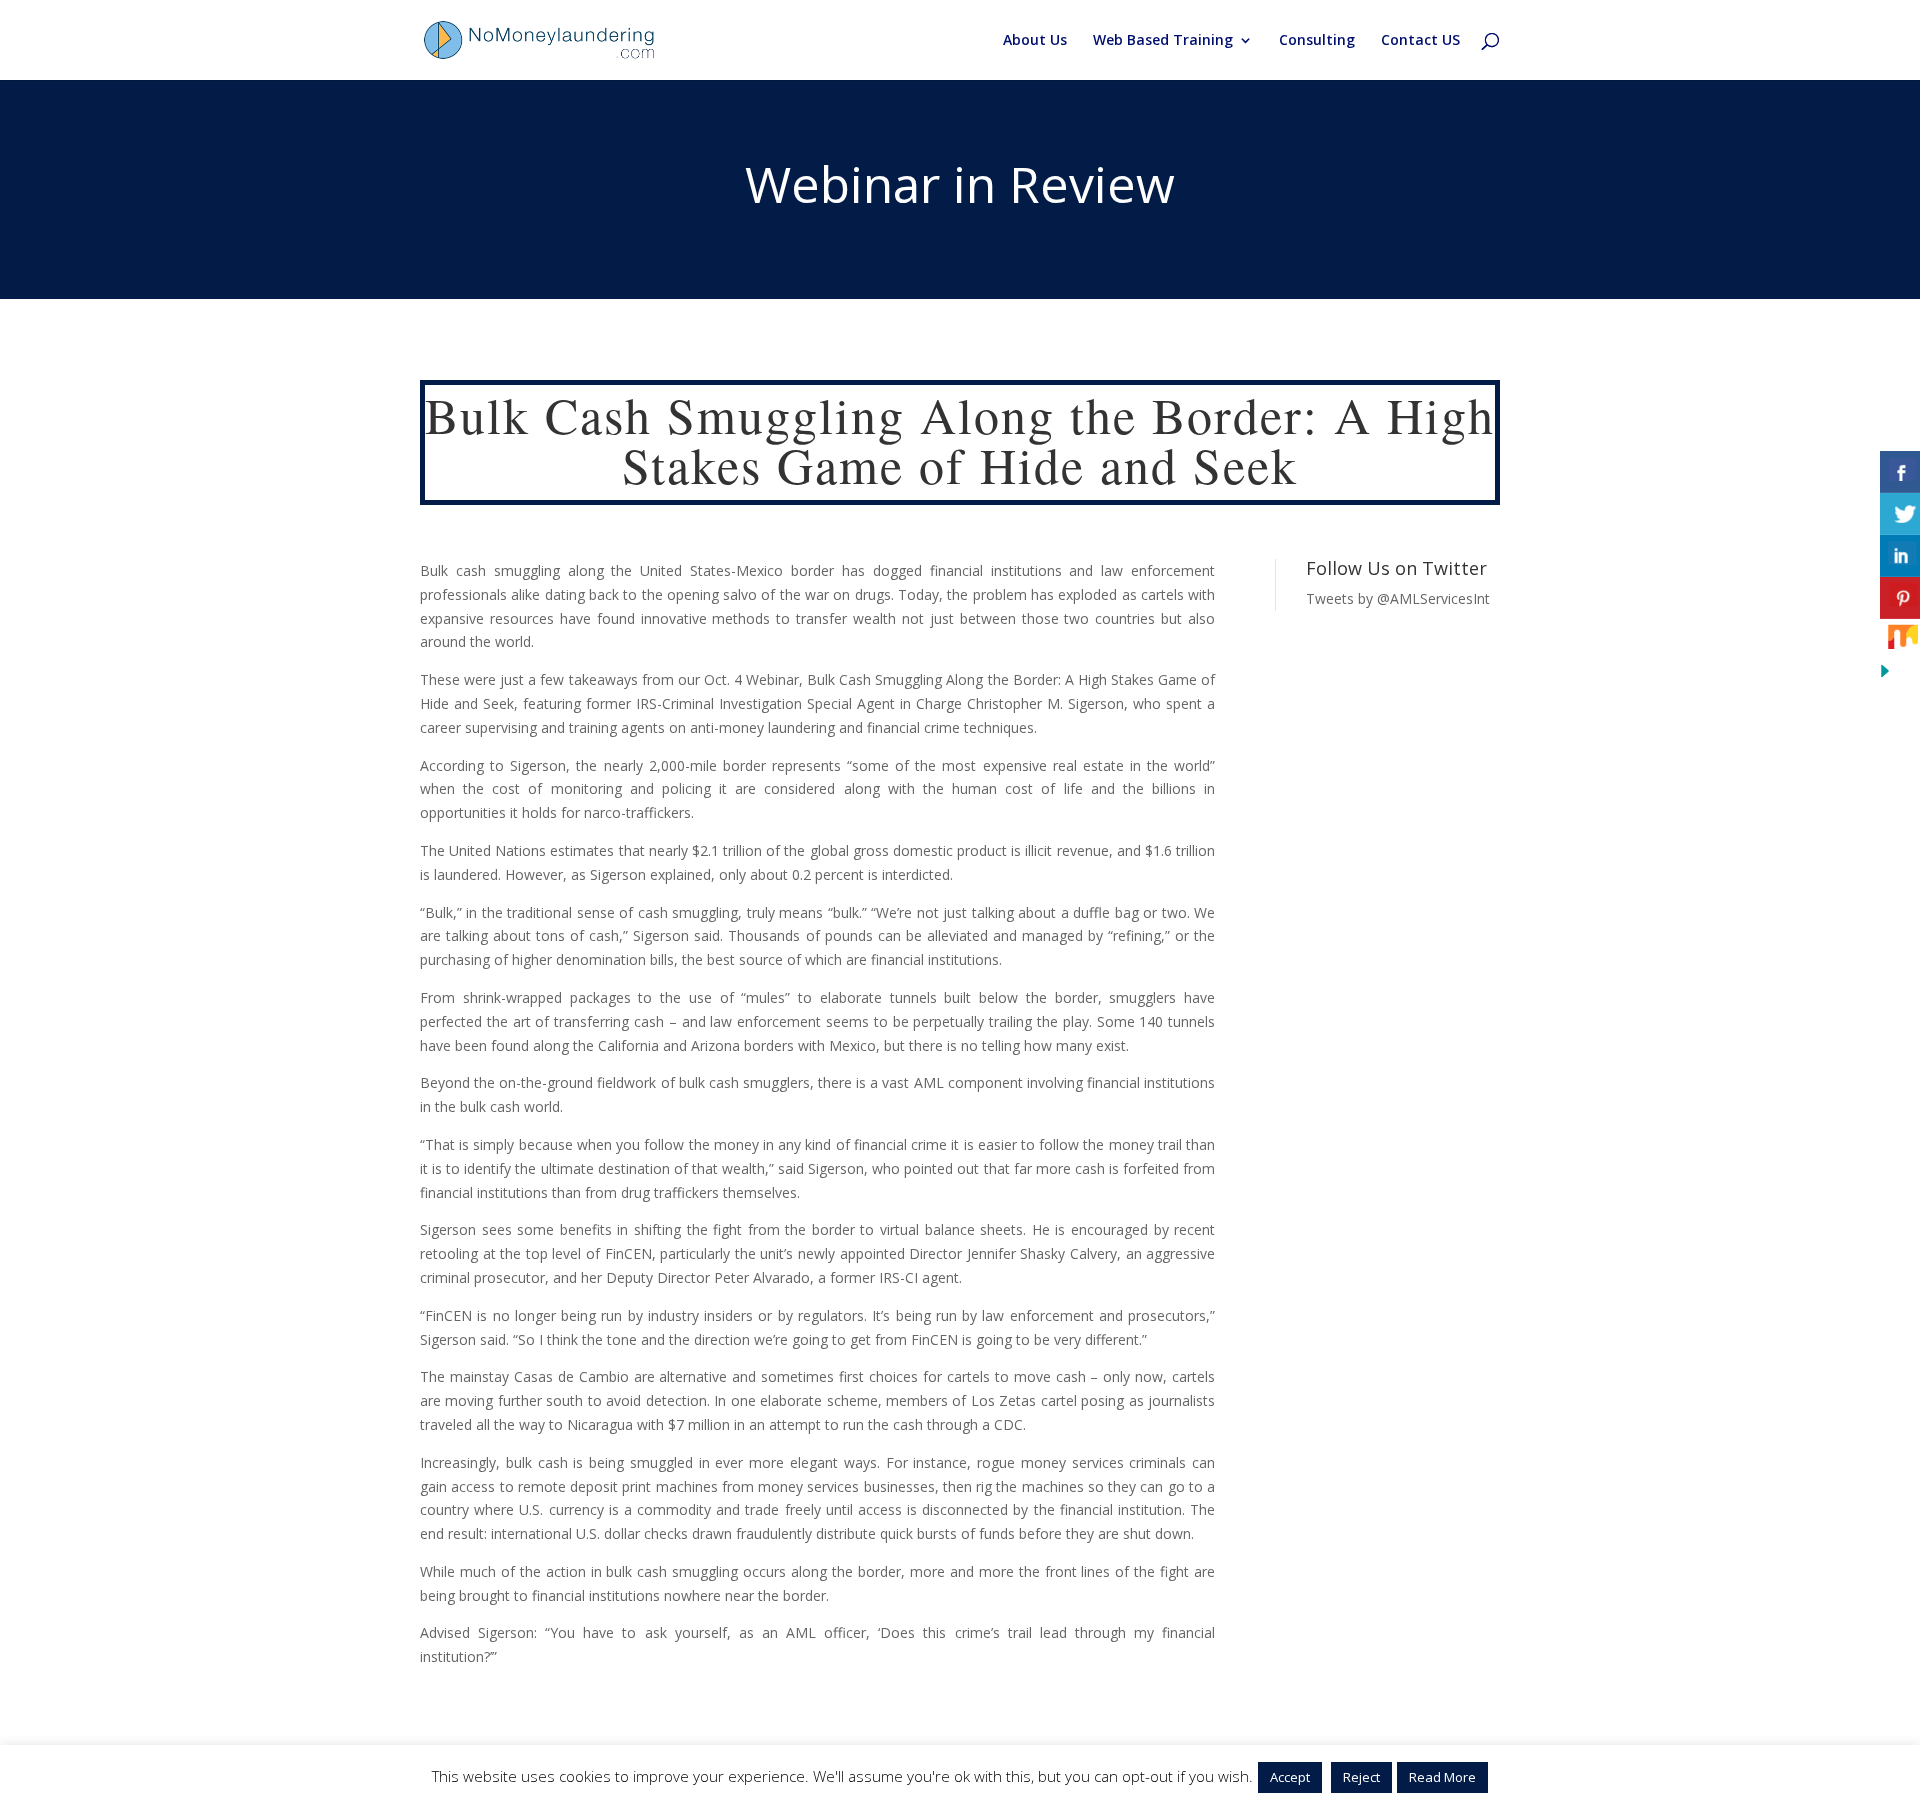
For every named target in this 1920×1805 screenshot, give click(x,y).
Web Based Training (1163, 41)
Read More (1442, 1777)
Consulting (1317, 41)
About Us (1035, 41)
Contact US (1420, 41)
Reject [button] (1361, 1777)
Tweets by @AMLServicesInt (1398, 598)
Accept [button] (1290, 1777)
